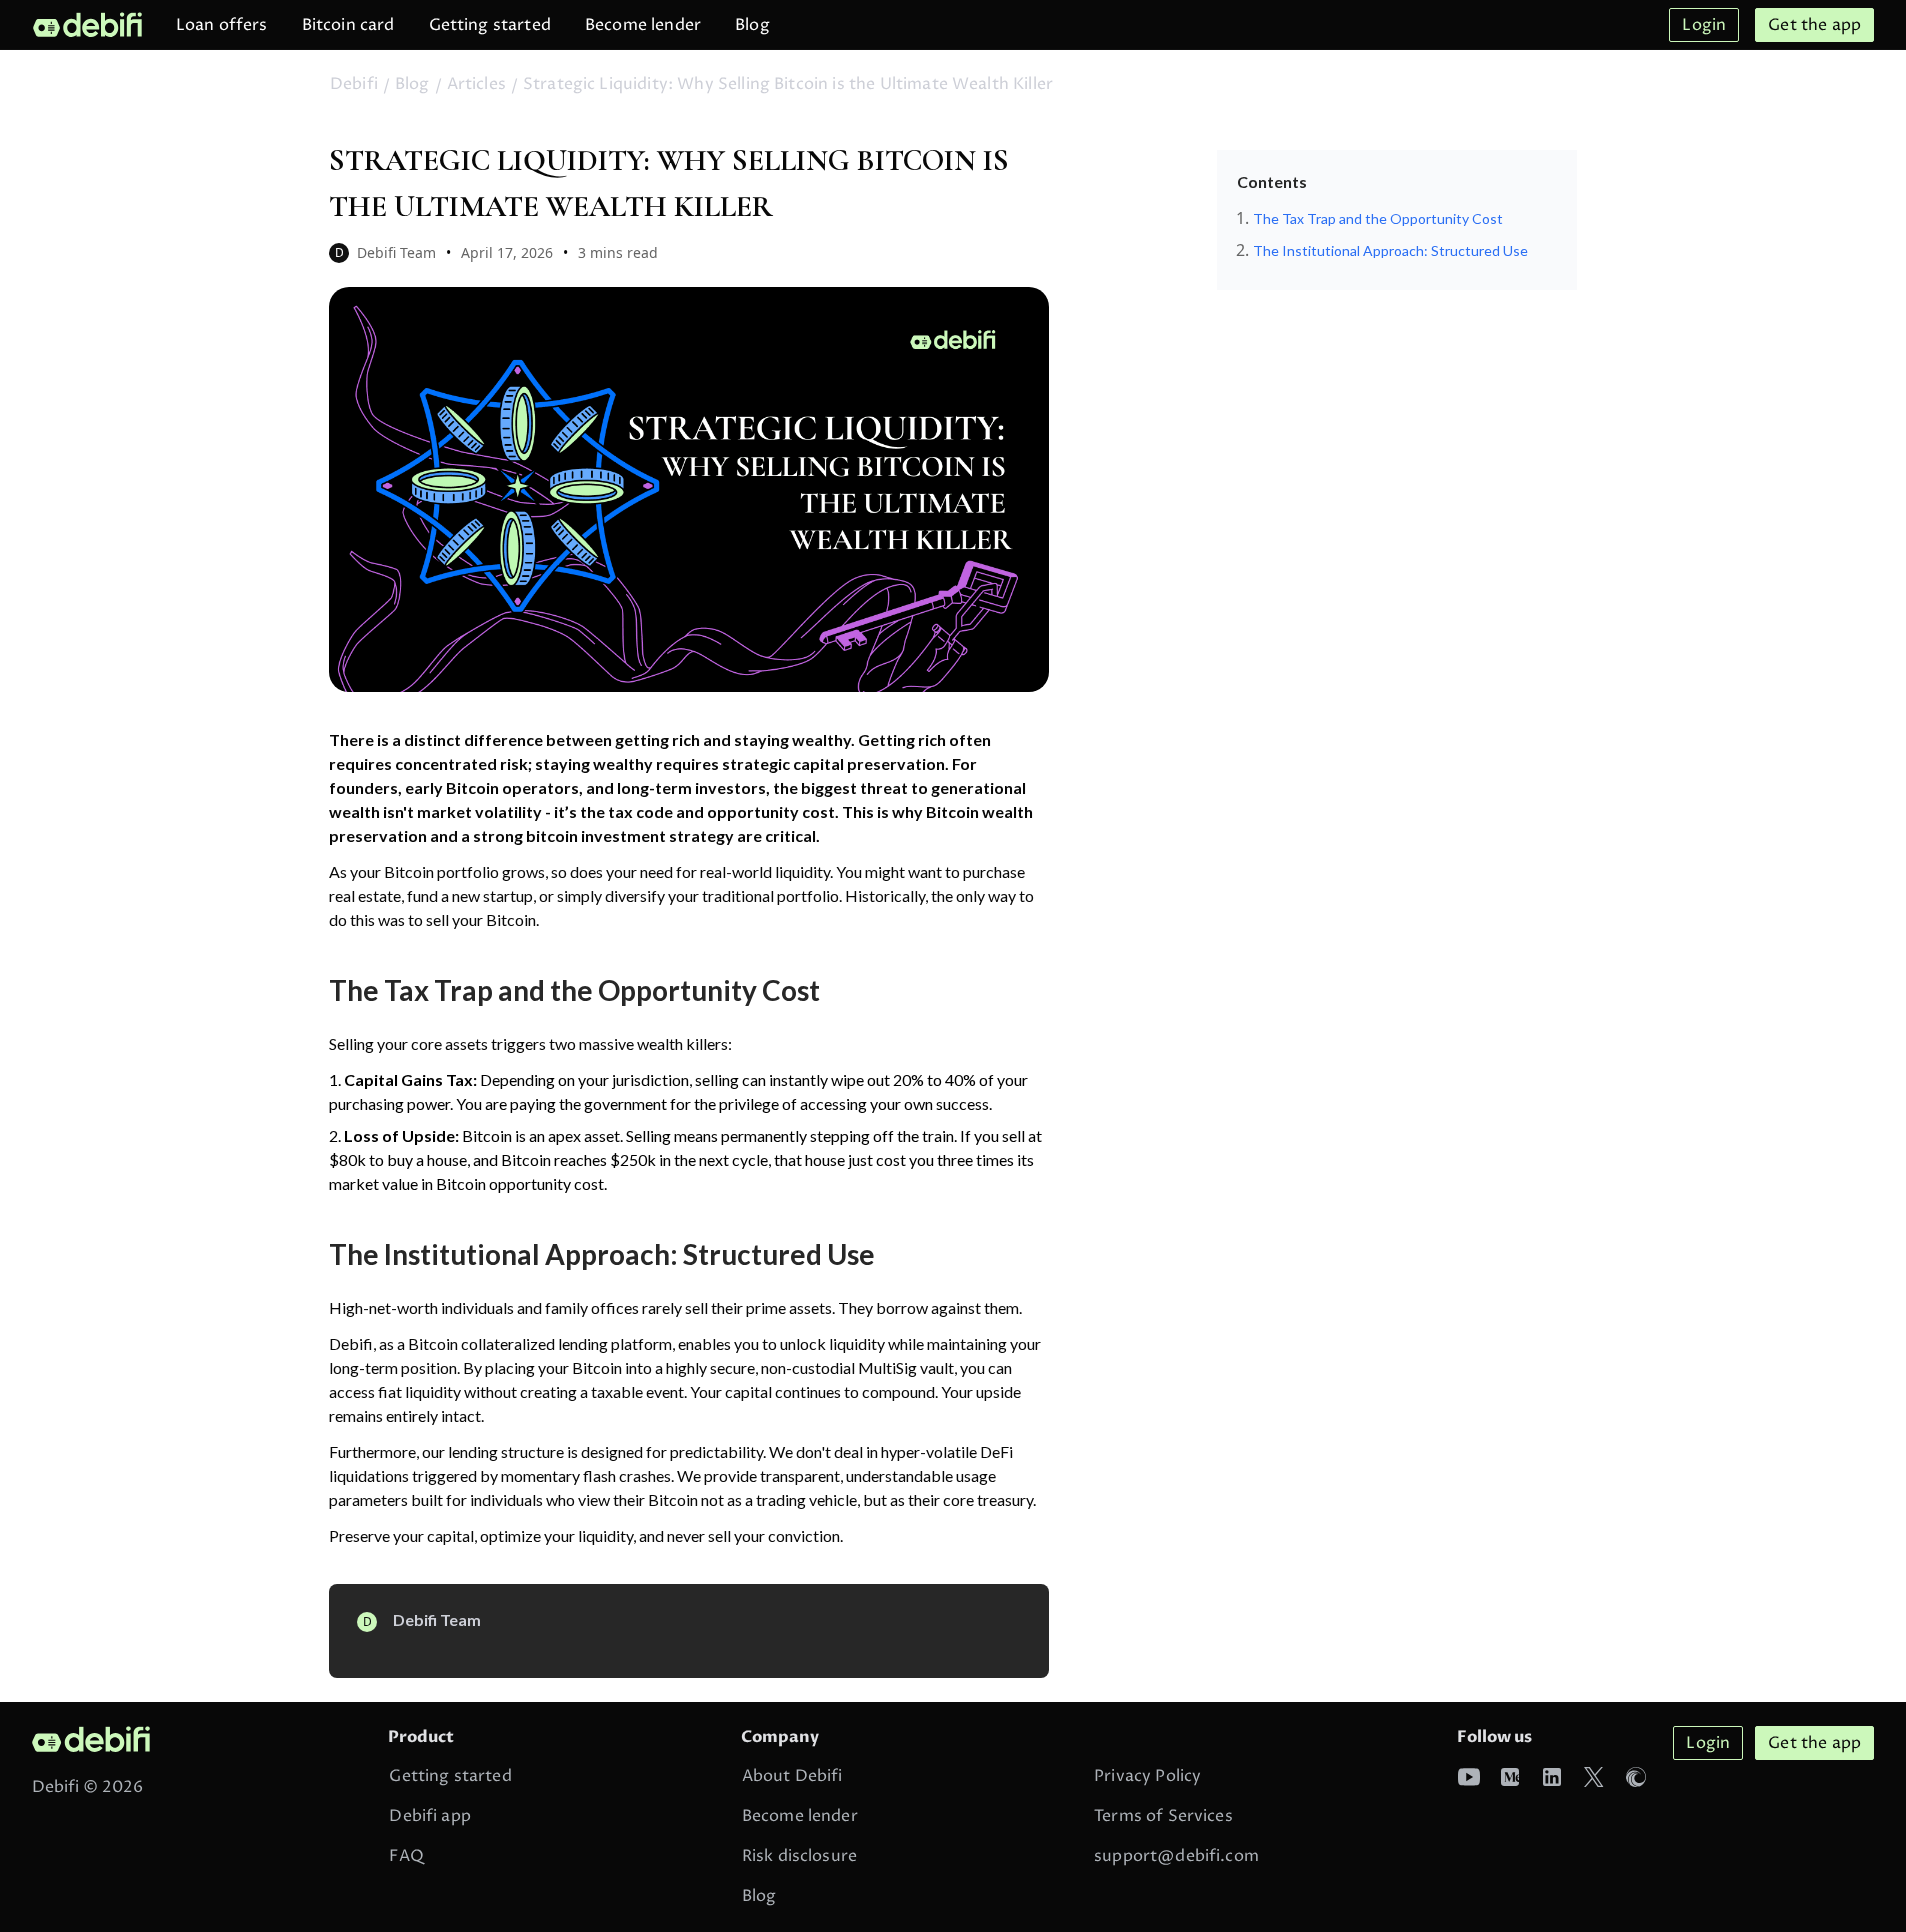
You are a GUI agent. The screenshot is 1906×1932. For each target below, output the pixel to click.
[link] (87, 24)
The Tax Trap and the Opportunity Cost (1378, 218)
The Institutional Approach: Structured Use (1390, 250)
